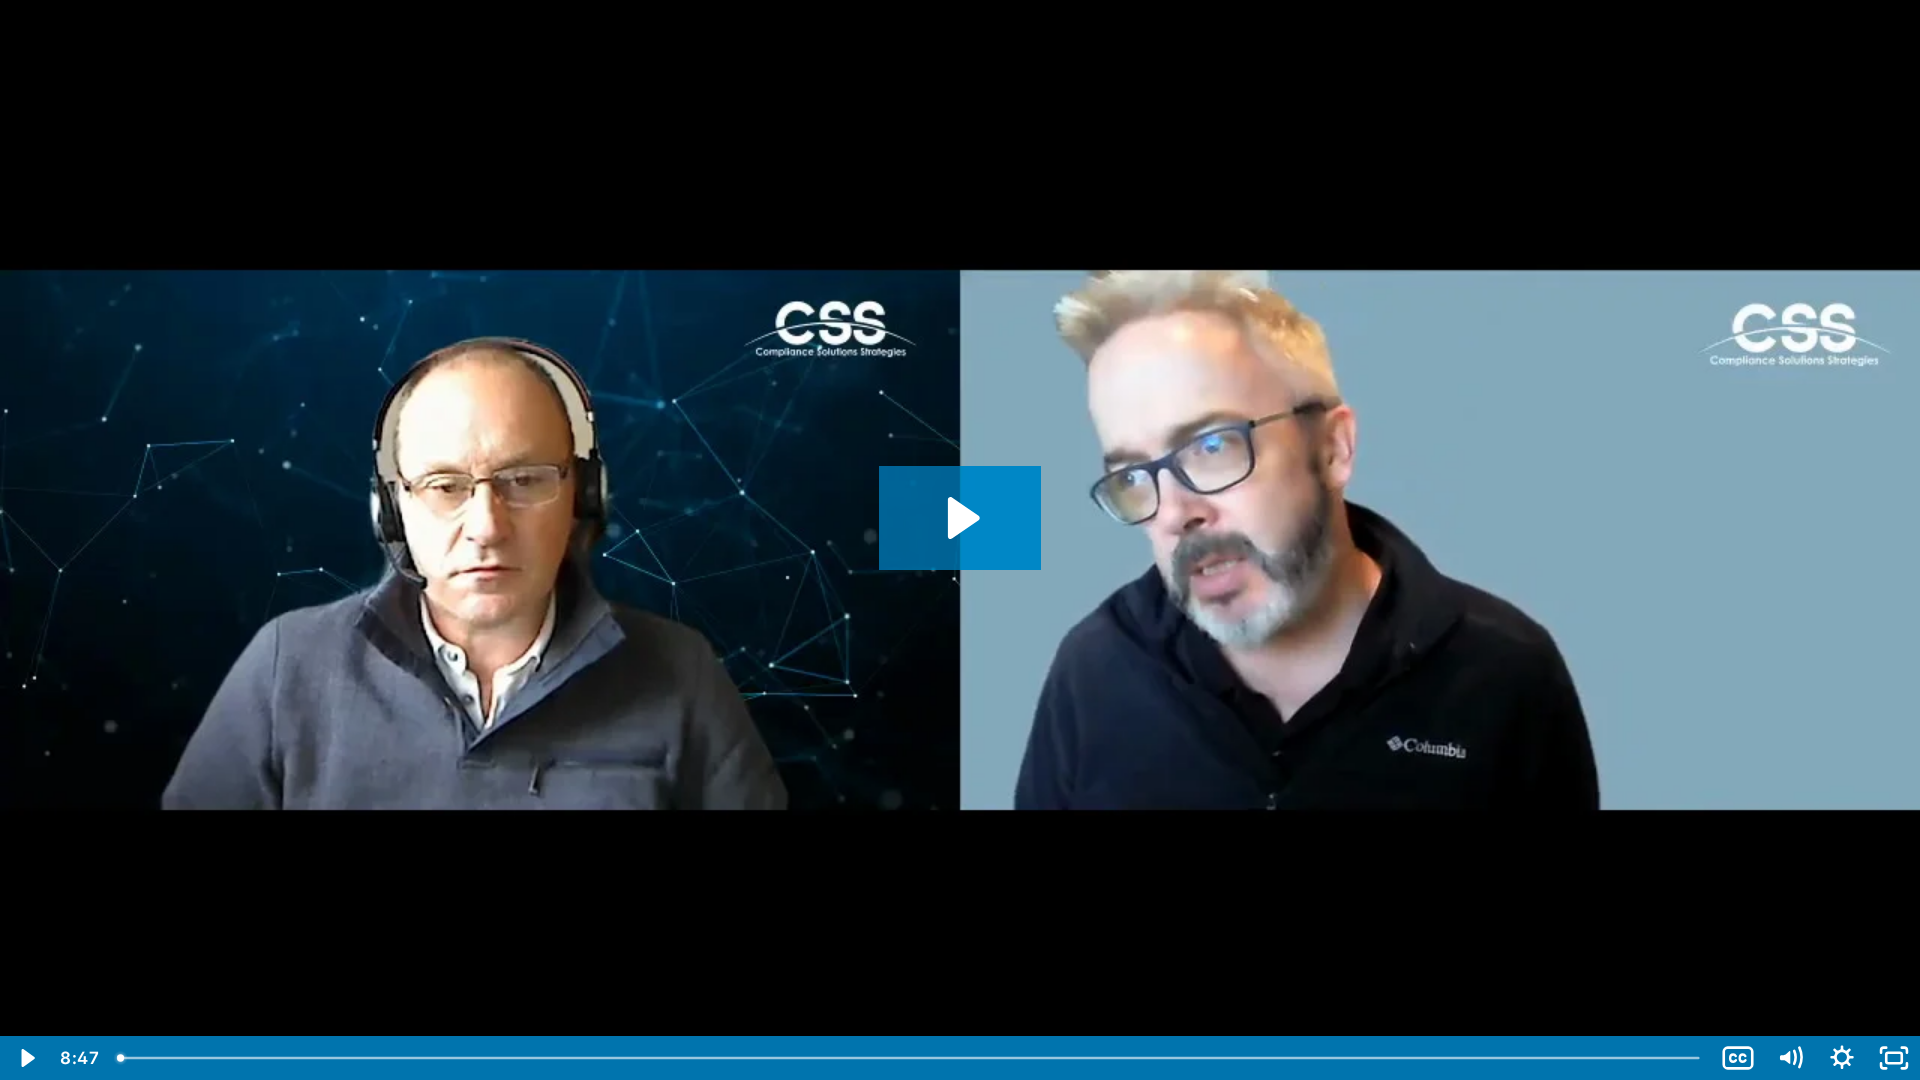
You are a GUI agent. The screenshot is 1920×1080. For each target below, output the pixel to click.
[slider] (910, 1058)
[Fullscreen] (1894, 1058)
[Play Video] (26, 1058)
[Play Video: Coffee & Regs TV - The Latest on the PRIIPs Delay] (960, 518)
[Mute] (1790, 1058)
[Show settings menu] (1842, 1058)
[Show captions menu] (1738, 1058)
